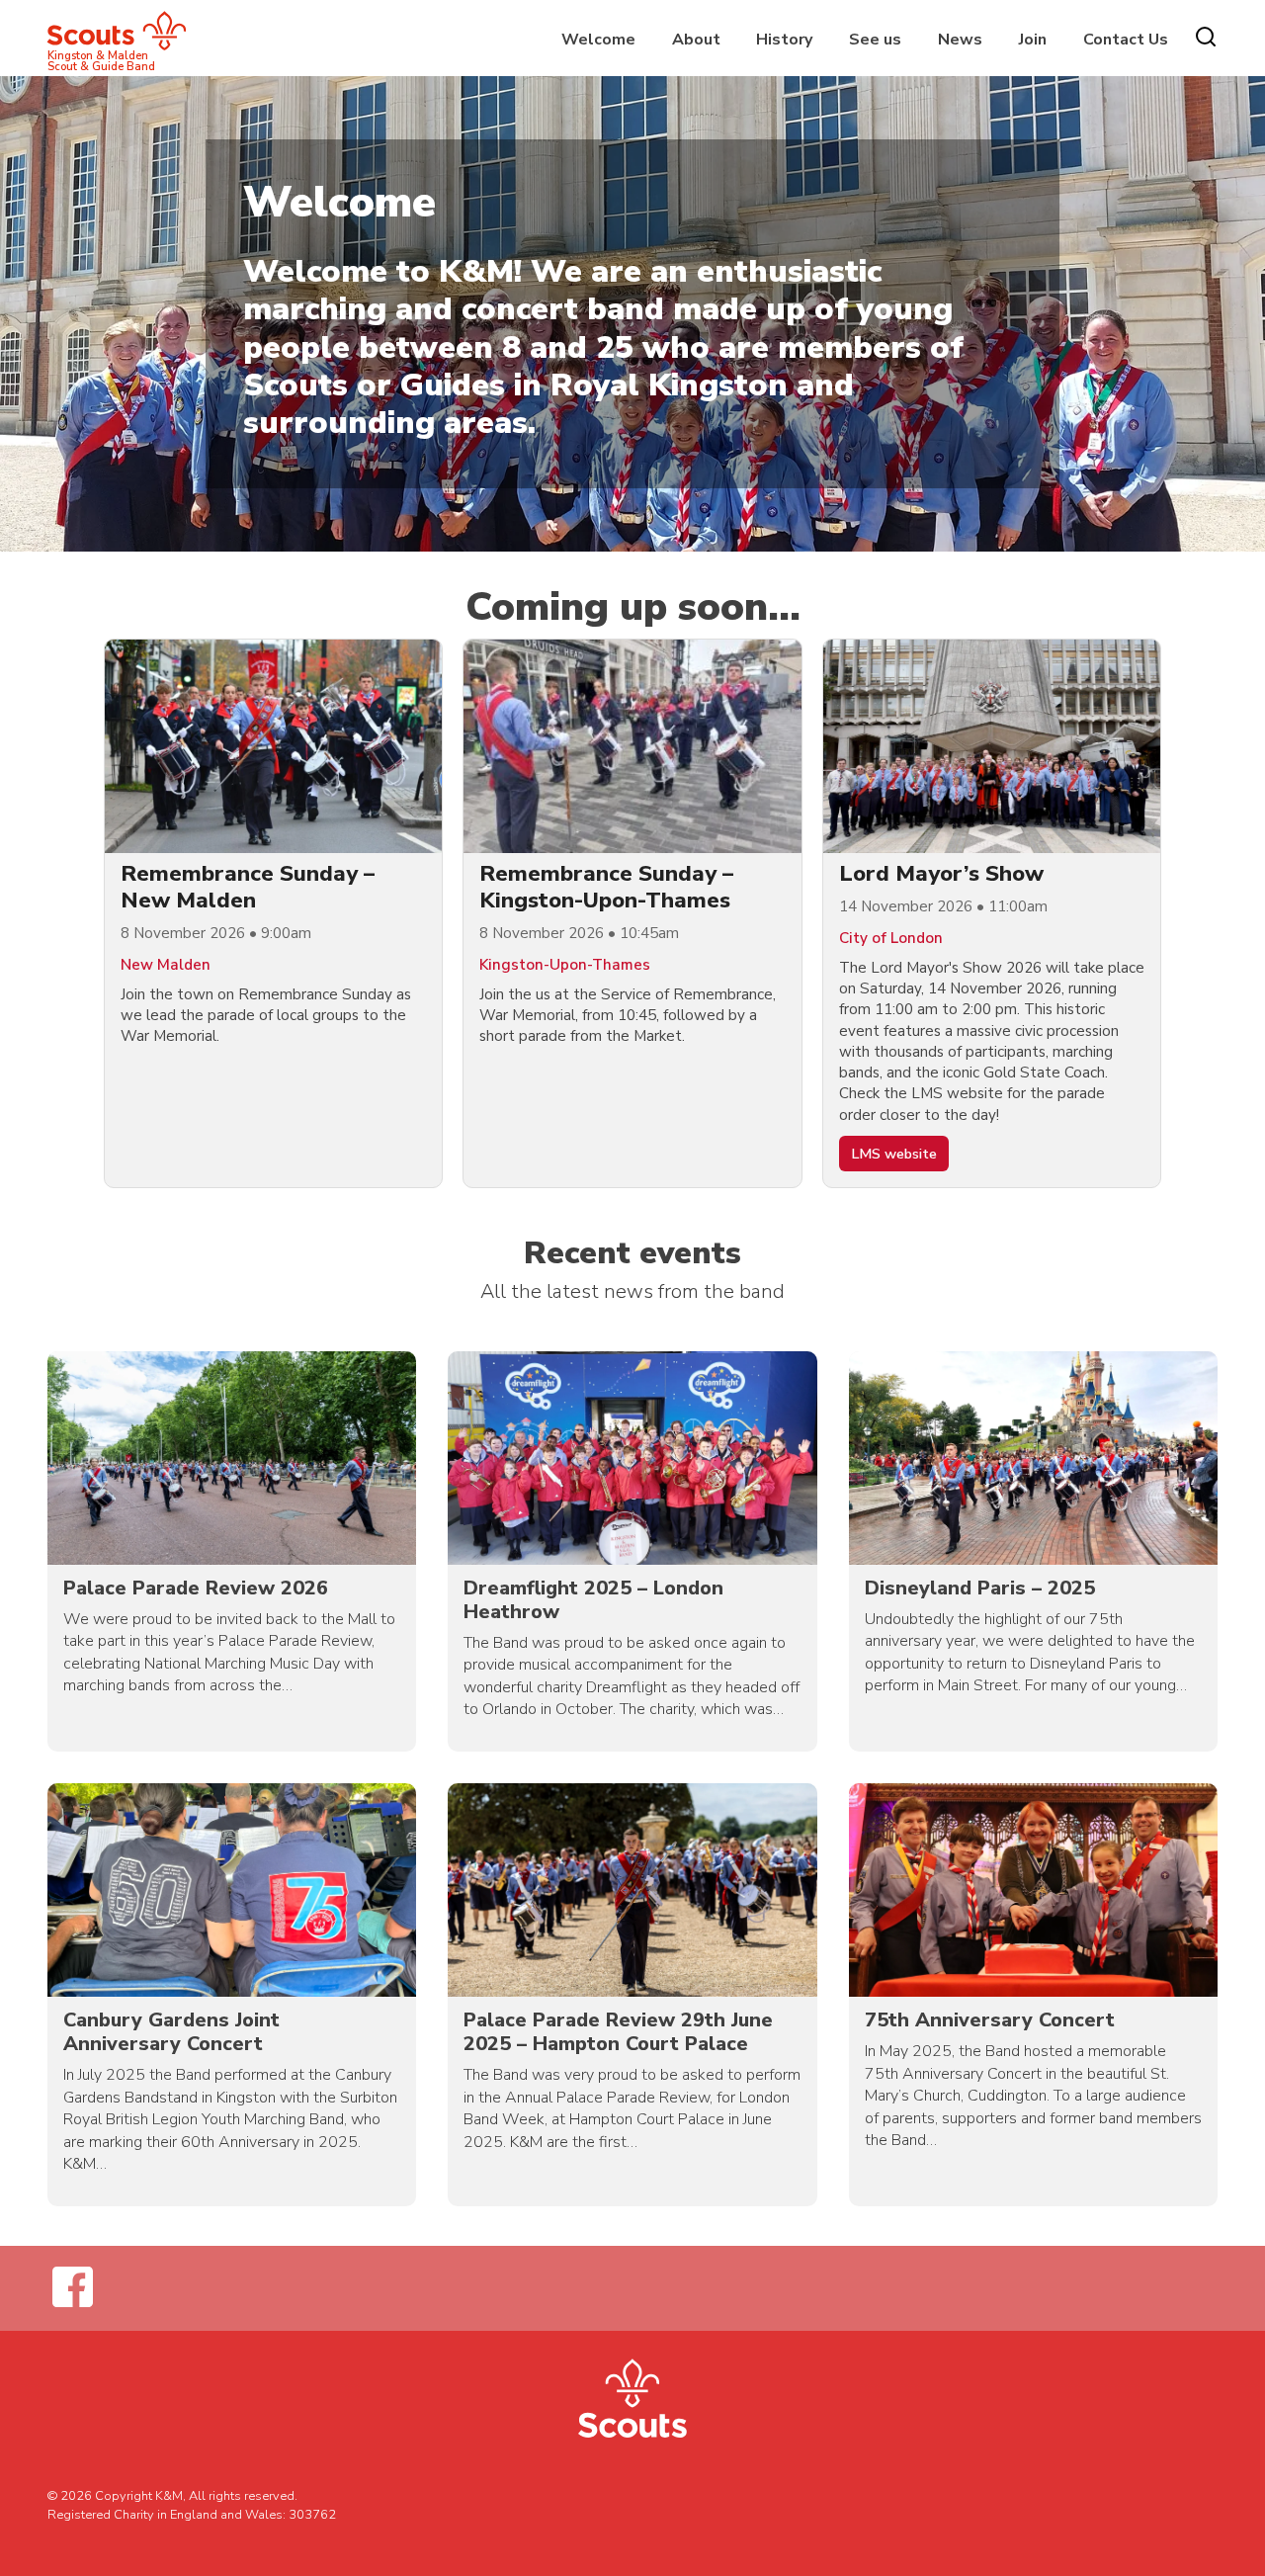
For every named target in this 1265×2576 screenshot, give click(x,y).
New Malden (166, 965)
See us (875, 40)
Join (1033, 40)
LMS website (894, 1154)
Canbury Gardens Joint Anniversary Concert (171, 2032)
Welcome (598, 40)
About (696, 40)
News (960, 40)
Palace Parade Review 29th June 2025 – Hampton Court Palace (618, 2032)
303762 (312, 2515)
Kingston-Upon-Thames (565, 965)
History (784, 40)
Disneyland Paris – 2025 (980, 1588)
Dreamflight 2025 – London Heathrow (593, 1600)
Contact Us (1126, 40)
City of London (891, 938)
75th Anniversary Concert (990, 2020)
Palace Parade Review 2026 (196, 1588)
